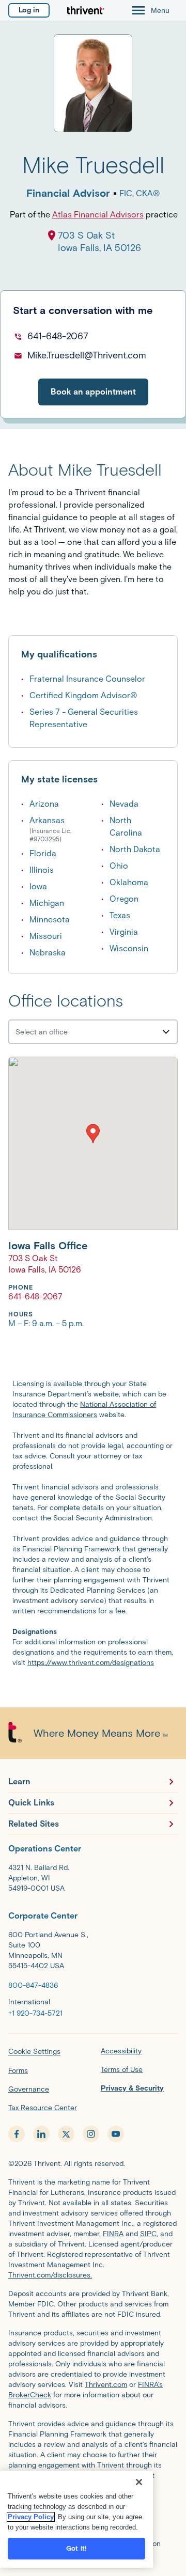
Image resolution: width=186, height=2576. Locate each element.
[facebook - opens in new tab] (17, 2134)
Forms (18, 2071)
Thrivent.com (106, 2385)
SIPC (148, 2234)
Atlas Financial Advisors (98, 215)
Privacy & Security (132, 2088)
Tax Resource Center (43, 2108)
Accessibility (121, 2051)
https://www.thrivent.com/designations (91, 1663)
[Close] (139, 2482)
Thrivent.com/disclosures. (50, 2275)
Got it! (76, 2548)
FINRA (113, 2234)
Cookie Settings (34, 2052)
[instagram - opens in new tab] (91, 2134)
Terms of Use (122, 2070)
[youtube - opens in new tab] (116, 2134)
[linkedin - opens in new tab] (41, 2134)
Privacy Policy (31, 2517)
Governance (29, 2089)
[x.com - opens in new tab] (66, 2134)
